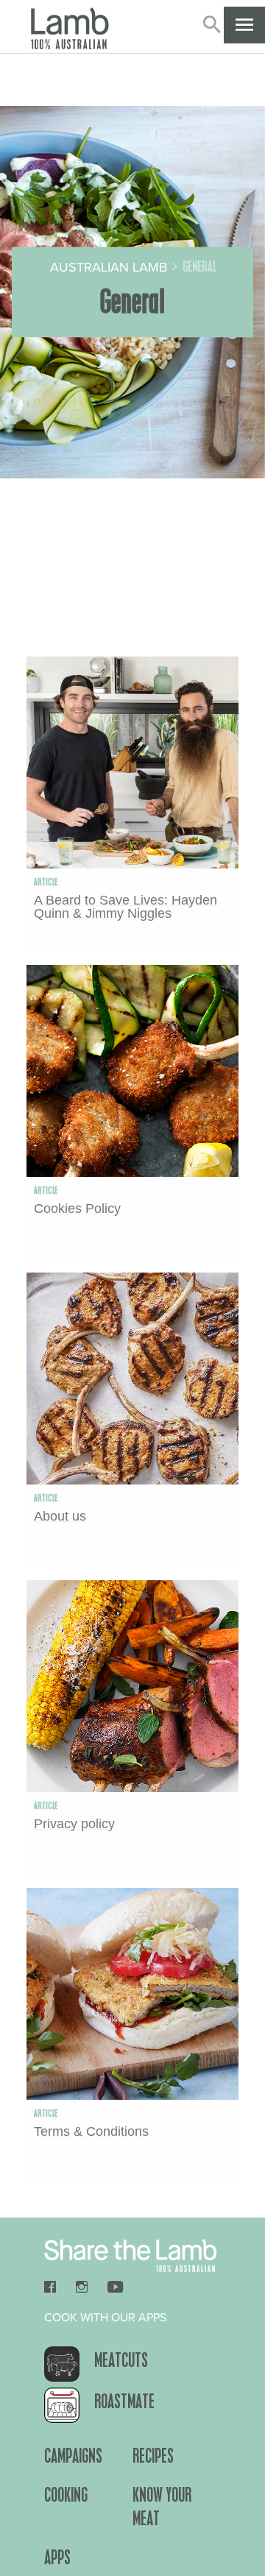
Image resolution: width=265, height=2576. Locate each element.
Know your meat (162, 2506)
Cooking (66, 2494)
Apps (57, 2557)
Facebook (55, 2287)
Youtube (115, 2287)
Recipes (153, 2455)
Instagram (82, 2287)
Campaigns (73, 2455)
